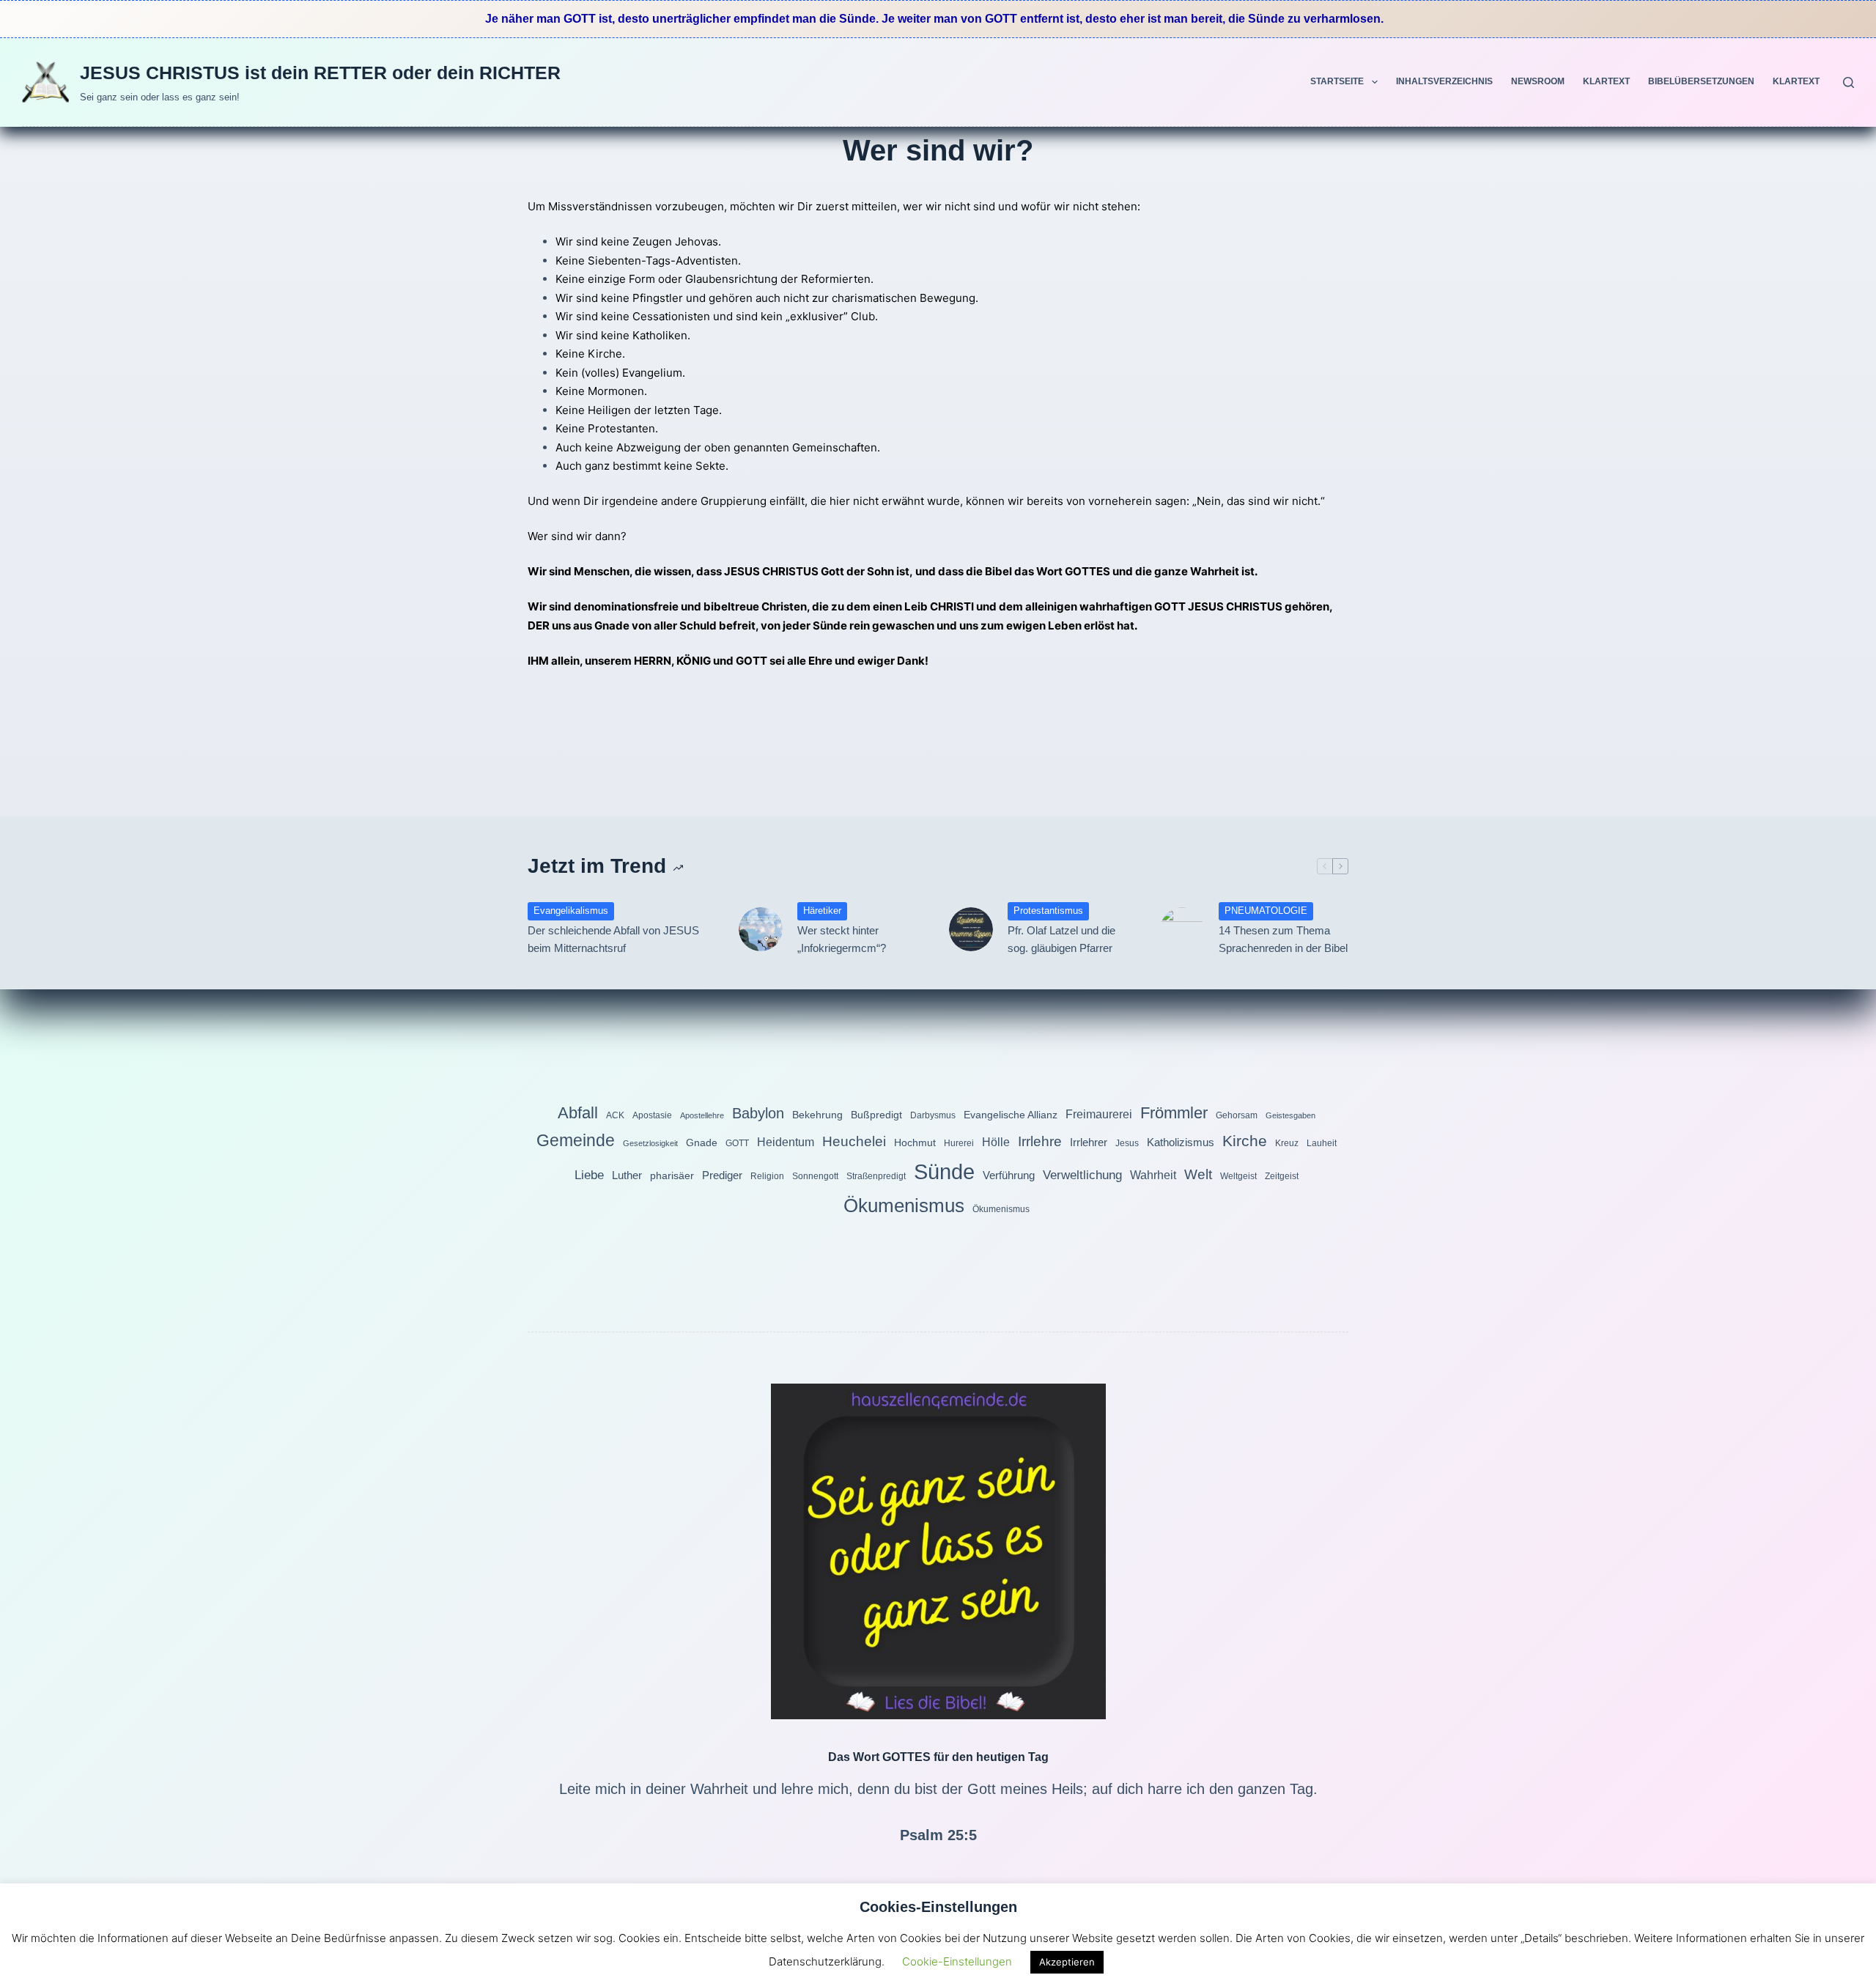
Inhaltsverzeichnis (1444, 81)
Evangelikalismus (571, 911)
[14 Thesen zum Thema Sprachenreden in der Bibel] (1182, 929)
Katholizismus (1181, 1142)
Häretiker (822, 911)
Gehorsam (1237, 1115)
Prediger (722, 1175)
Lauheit (1322, 1143)
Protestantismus (1048, 911)
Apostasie (652, 1115)
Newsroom (1538, 81)
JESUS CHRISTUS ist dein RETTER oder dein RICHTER (320, 73)
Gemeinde (576, 1140)
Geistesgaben (1290, 1115)
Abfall (578, 1113)
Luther (627, 1175)
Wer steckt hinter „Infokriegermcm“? (842, 940)
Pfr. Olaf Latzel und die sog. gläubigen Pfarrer (1061, 940)
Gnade (702, 1142)
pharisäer (672, 1175)
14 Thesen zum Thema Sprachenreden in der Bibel (1283, 940)
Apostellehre (702, 1115)
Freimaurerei (1099, 1114)
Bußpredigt (876, 1115)
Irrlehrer (1089, 1142)
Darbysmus (933, 1115)
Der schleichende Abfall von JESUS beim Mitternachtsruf (613, 940)
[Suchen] (1849, 82)
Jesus (1127, 1143)
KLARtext (1606, 81)
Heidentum (786, 1142)
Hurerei (959, 1143)
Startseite (1337, 81)
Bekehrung (817, 1115)
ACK (615, 1115)
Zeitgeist (1282, 1176)
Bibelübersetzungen (1701, 81)
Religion (767, 1176)
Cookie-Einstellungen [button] (957, 1961)
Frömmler (1174, 1113)
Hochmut (915, 1142)
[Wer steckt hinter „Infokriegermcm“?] (761, 929)
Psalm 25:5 (938, 1835)
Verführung (1009, 1175)
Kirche (1245, 1141)
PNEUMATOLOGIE (1266, 911)
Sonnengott (815, 1176)
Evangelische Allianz (1011, 1115)
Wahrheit (1153, 1175)
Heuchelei (854, 1141)
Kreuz (1287, 1143)
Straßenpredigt (876, 1176)
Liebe (589, 1175)
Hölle (996, 1142)
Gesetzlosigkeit (650, 1143)
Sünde (944, 1171)
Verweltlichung (1082, 1175)
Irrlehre (1040, 1141)
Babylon (758, 1113)
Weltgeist (1238, 1176)
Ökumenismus (904, 1206)
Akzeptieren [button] (1067, 1962)
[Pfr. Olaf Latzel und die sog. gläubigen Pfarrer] (971, 929)
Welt (1198, 1174)
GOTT (737, 1143)
